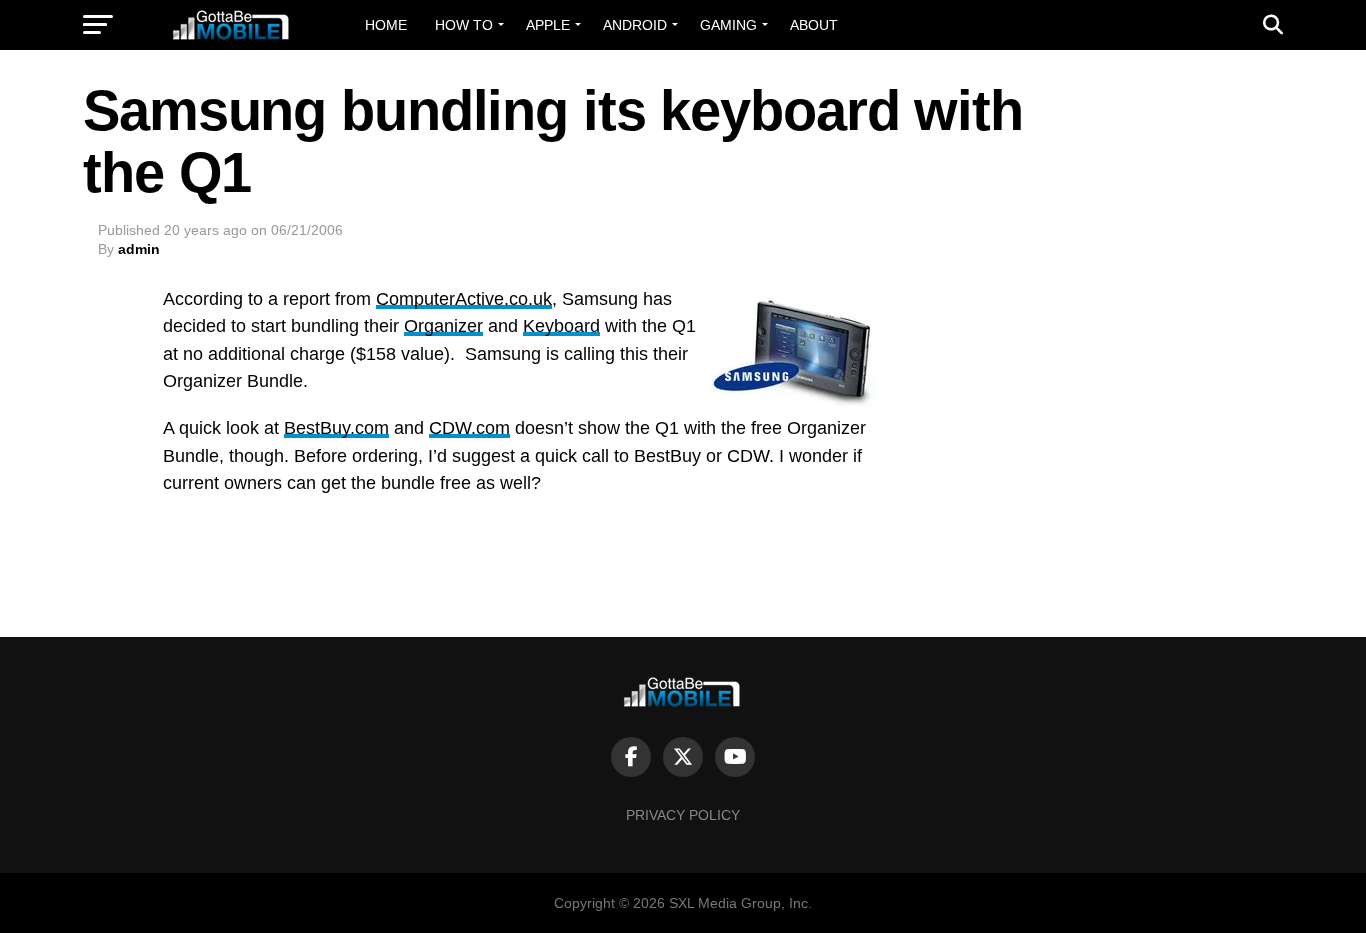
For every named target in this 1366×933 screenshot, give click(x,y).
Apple (548, 25)
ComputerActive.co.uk (464, 299)
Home (386, 25)
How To (464, 25)
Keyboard (561, 326)
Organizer (443, 326)
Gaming (728, 25)
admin (139, 249)
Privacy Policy (683, 815)
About (814, 25)
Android (635, 25)
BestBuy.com (336, 428)
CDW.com (469, 428)
